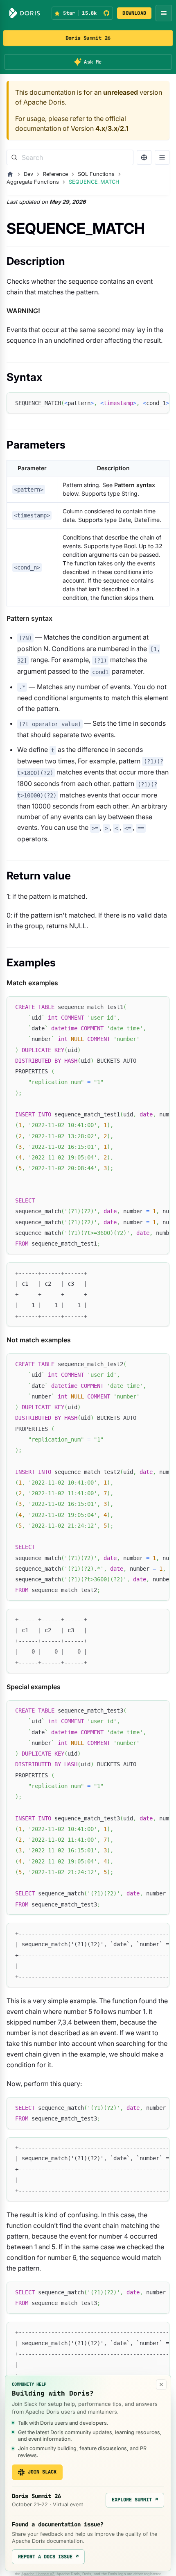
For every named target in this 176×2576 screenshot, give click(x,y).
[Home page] (10, 174)
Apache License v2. (38, 2574)
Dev (28, 174)
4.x (100, 128)
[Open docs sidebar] (162, 157)
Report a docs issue (48, 2557)
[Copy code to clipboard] (159, 403)
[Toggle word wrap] (144, 403)
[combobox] (70, 157)
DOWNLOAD (134, 13)
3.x (113, 128)
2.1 (124, 128)
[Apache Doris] (25, 13)
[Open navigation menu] (164, 13)
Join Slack (42, 2472)
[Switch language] (144, 157)
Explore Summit (135, 2500)
